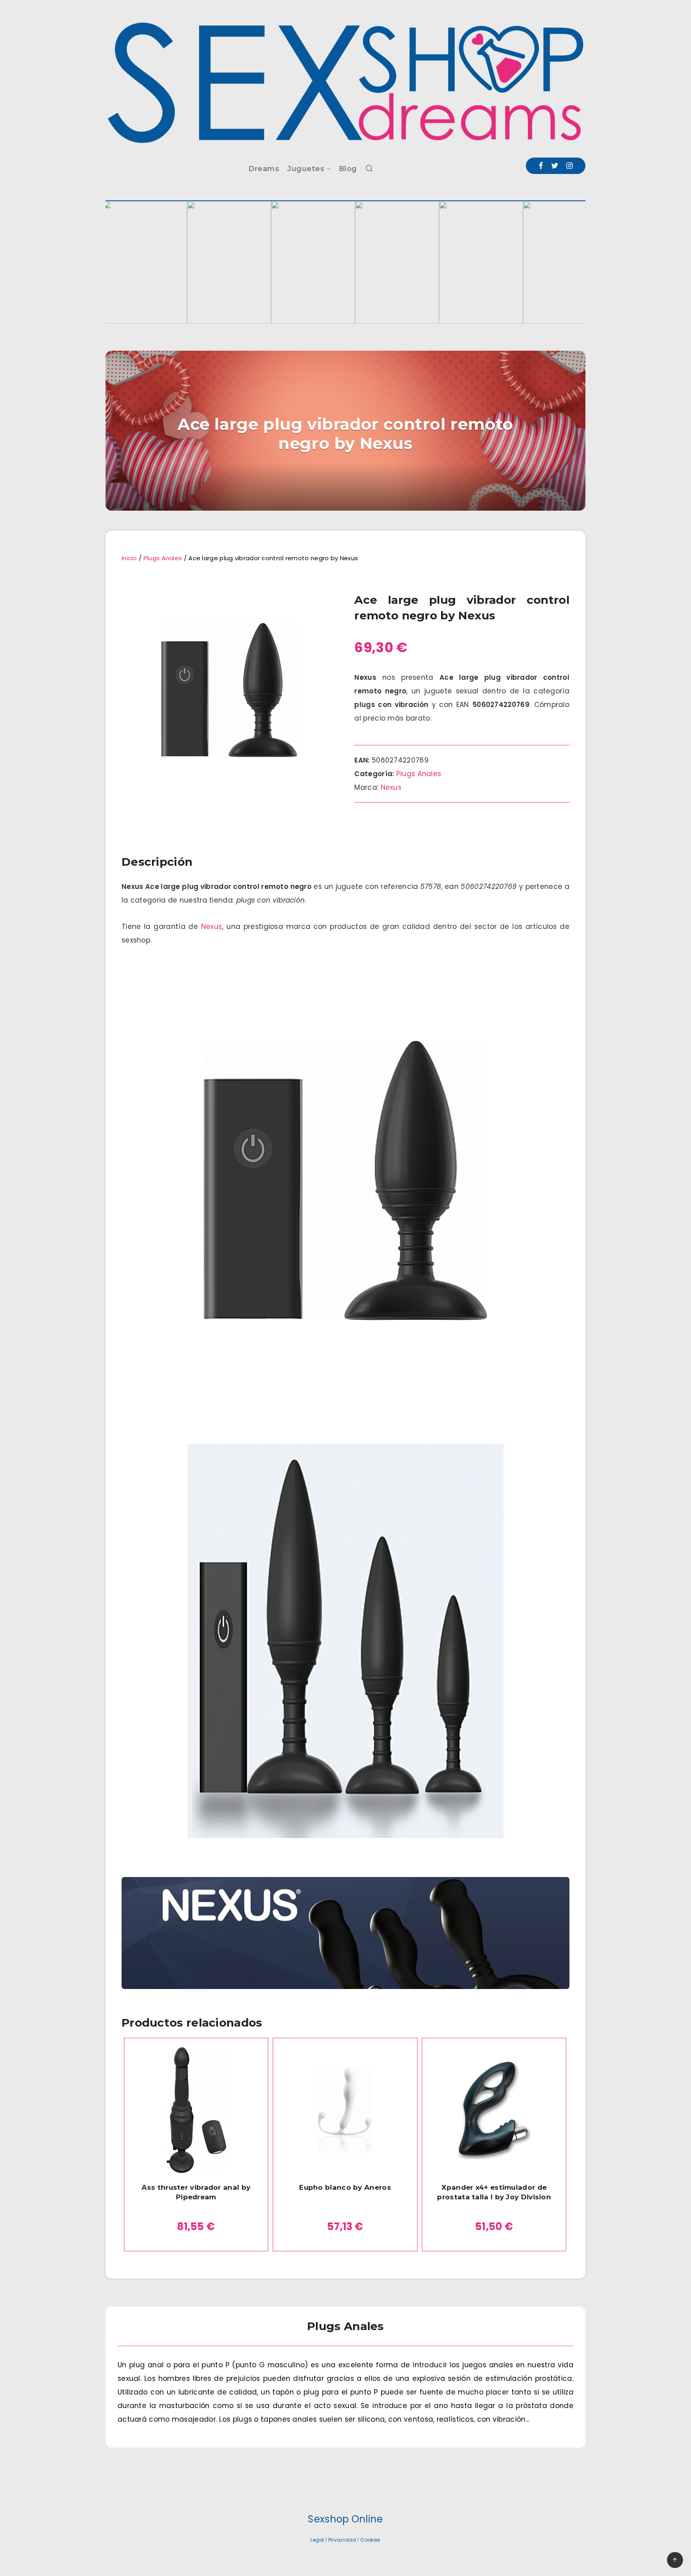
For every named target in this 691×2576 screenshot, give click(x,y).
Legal (317, 2540)
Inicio (129, 558)
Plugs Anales (163, 558)
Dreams (264, 169)
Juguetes (306, 169)
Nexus (391, 787)
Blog (348, 169)
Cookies (370, 2540)
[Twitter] (555, 166)
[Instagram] (569, 166)
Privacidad (342, 2540)
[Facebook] (541, 166)
